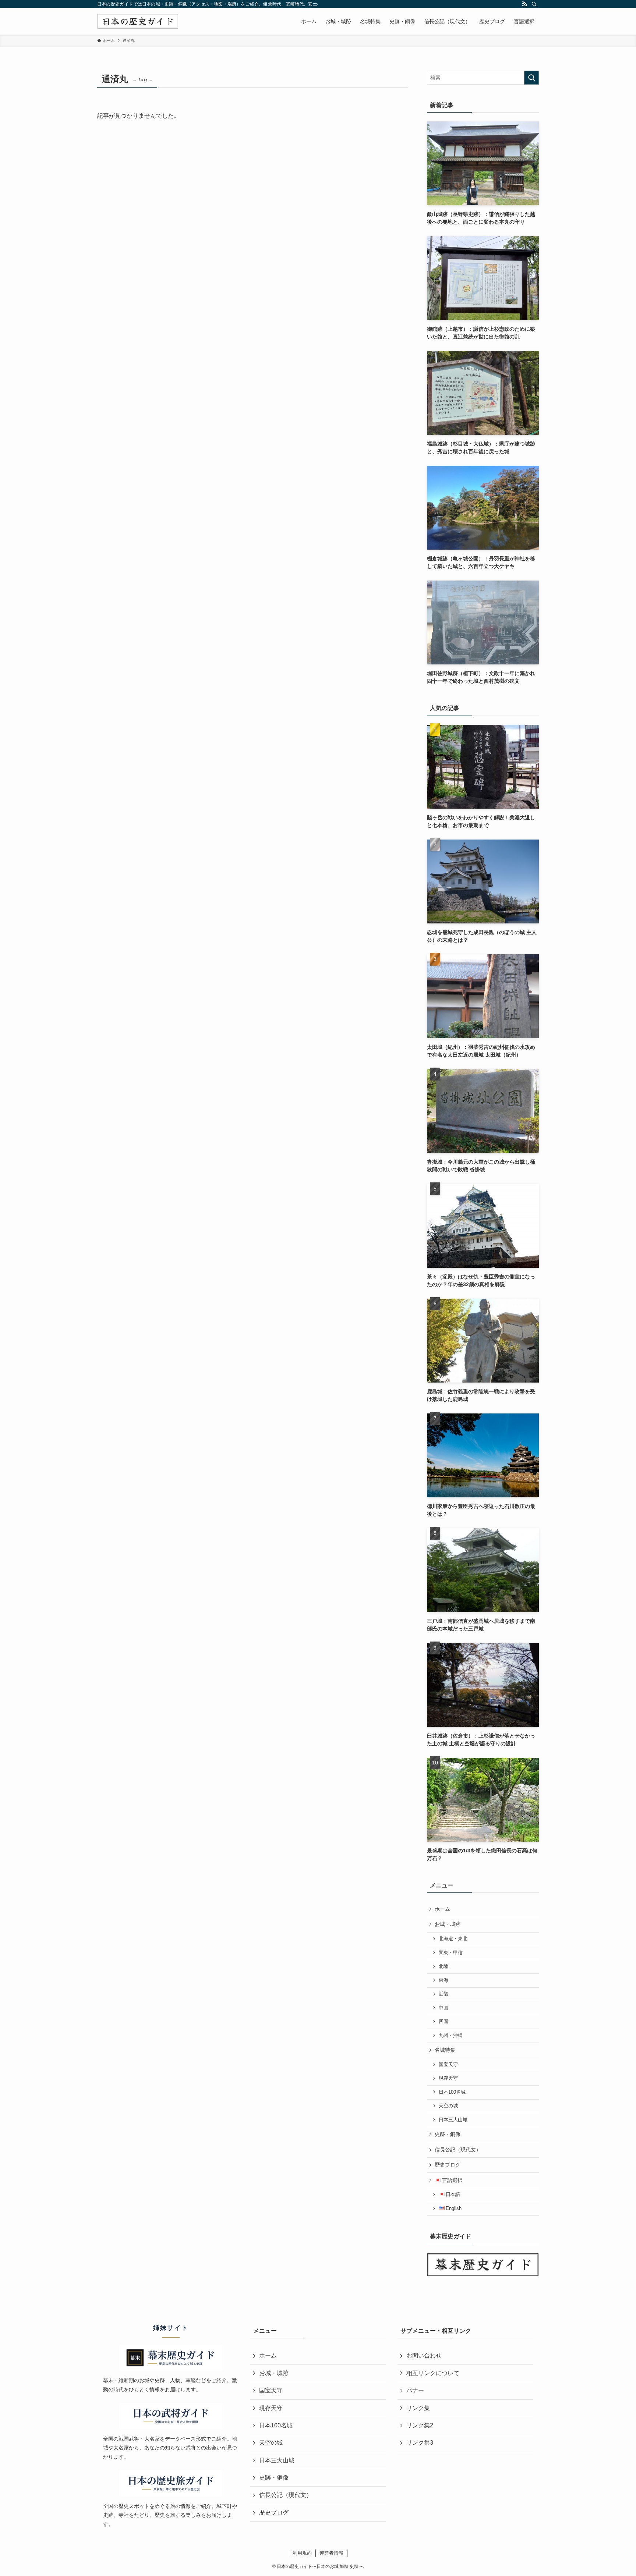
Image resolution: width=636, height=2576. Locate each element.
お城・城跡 (448, 1924)
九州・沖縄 (451, 2036)
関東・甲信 (451, 1953)
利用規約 (302, 2553)
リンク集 (418, 2408)
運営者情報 (331, 2553)
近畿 (444, 1994)
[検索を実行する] (531, 78)
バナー (415, 2390)
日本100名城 (452, 2092)
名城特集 (445, 2050)
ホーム (442, 1909)
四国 (444, 2022)
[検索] (534, 4)
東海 (444, 1980)
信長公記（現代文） (458, 2150)
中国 (444, 2008)
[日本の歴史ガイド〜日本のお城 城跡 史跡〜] (138, 21)
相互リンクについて (433, 2373)
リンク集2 (420, 2425)
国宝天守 (448, 2065)
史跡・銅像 (448, 2134)
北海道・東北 (453, 1939)
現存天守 (448, 2078)
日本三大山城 (453, 2120)
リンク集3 (420, 2443)
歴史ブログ (448, 2165)
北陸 (444, 1966)
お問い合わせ (424, 2355)
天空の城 (448, 2106)
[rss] (524, 4)
